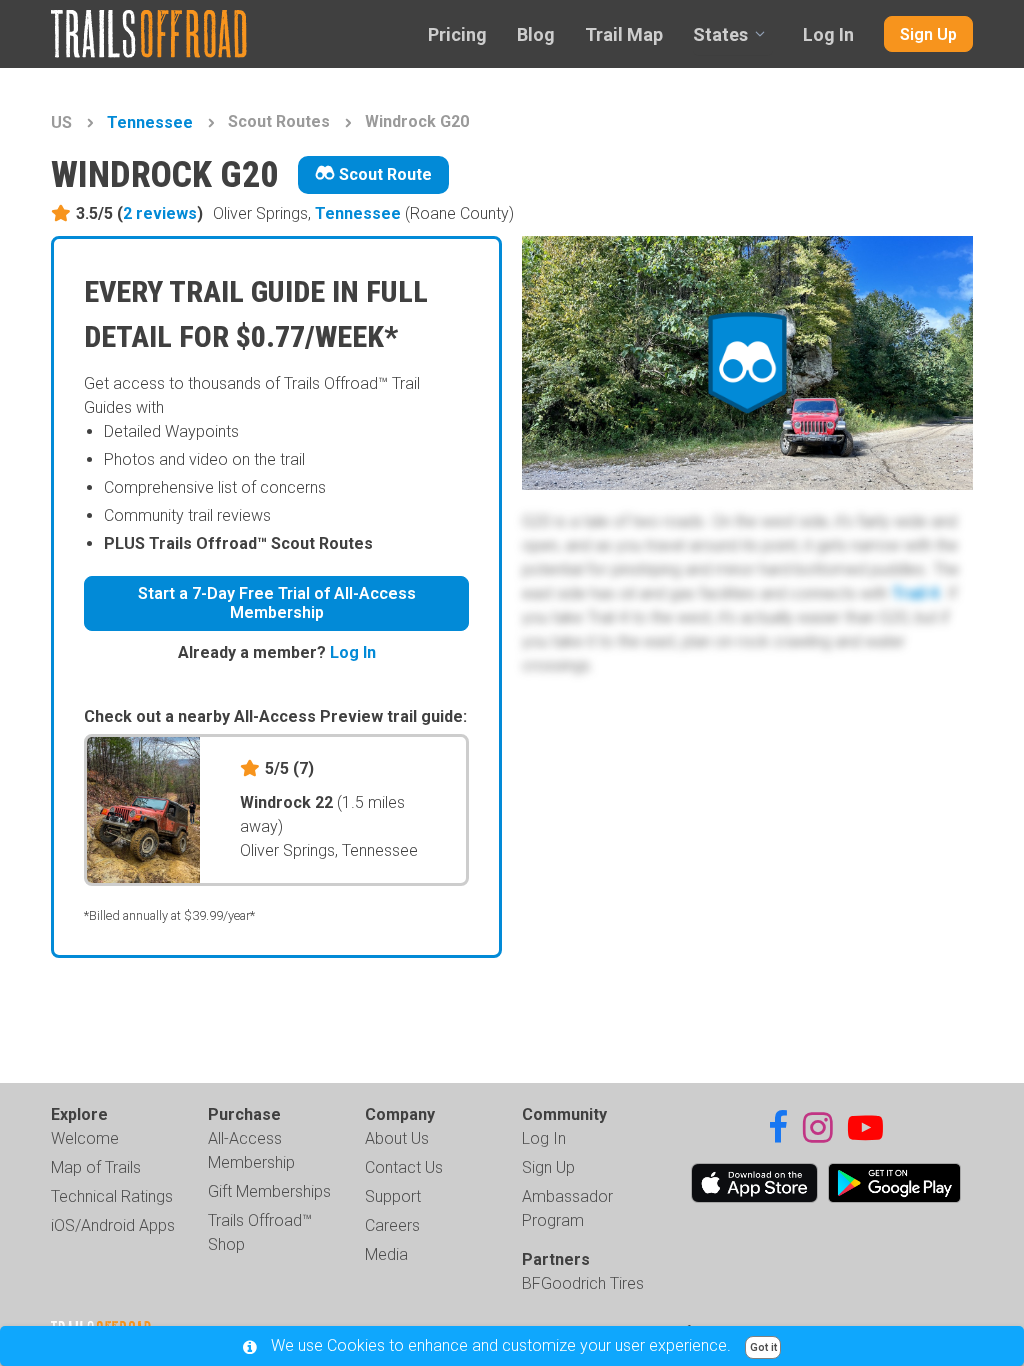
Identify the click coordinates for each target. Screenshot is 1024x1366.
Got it (763, 1347)
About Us (397, 1138)
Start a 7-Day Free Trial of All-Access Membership (277, 603)
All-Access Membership (251, 1150)
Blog (536, 34)
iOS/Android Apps (113, 1225)
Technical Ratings (112, 1196)
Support (393, 1196)
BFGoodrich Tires (583, 1283)
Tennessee (150, 122)
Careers (392, 1225)
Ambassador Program (567, 1208)
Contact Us (404, 1167)
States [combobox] (720, 34)
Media (386, 1254)
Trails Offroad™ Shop (260, 1232)
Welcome (85, 1138)
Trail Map (624, 34)
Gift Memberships (269, 1191)
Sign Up (928, 34)
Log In (828, 34)
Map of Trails (96, 1167)
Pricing (457, 34)
